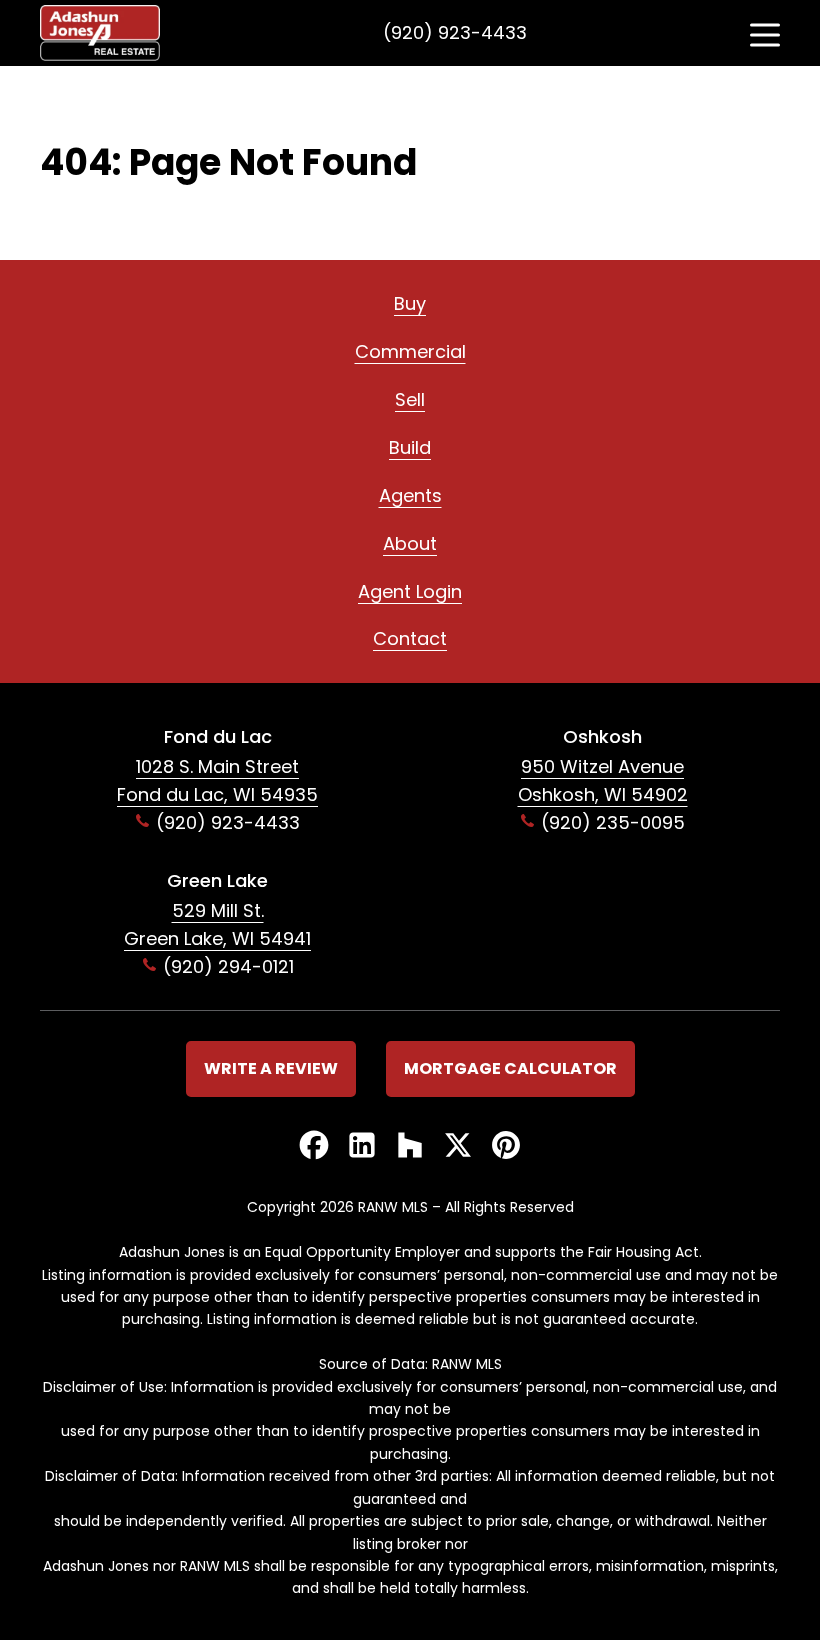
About (410, 543)
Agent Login (410, 591)
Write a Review (271, 1068)
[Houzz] (410, 1146)
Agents (410, 495)
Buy (410, 303)
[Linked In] (362, 1146)
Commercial (410, 351)
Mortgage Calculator (510, 1068)
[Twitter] (458, 1146)
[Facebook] (314, 1146)
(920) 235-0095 (613, 822)
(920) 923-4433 (455, 32)
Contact (410, 638)
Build (410, 447)
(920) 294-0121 (228, 966)
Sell (410, 399)
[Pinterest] (506, 1146)
